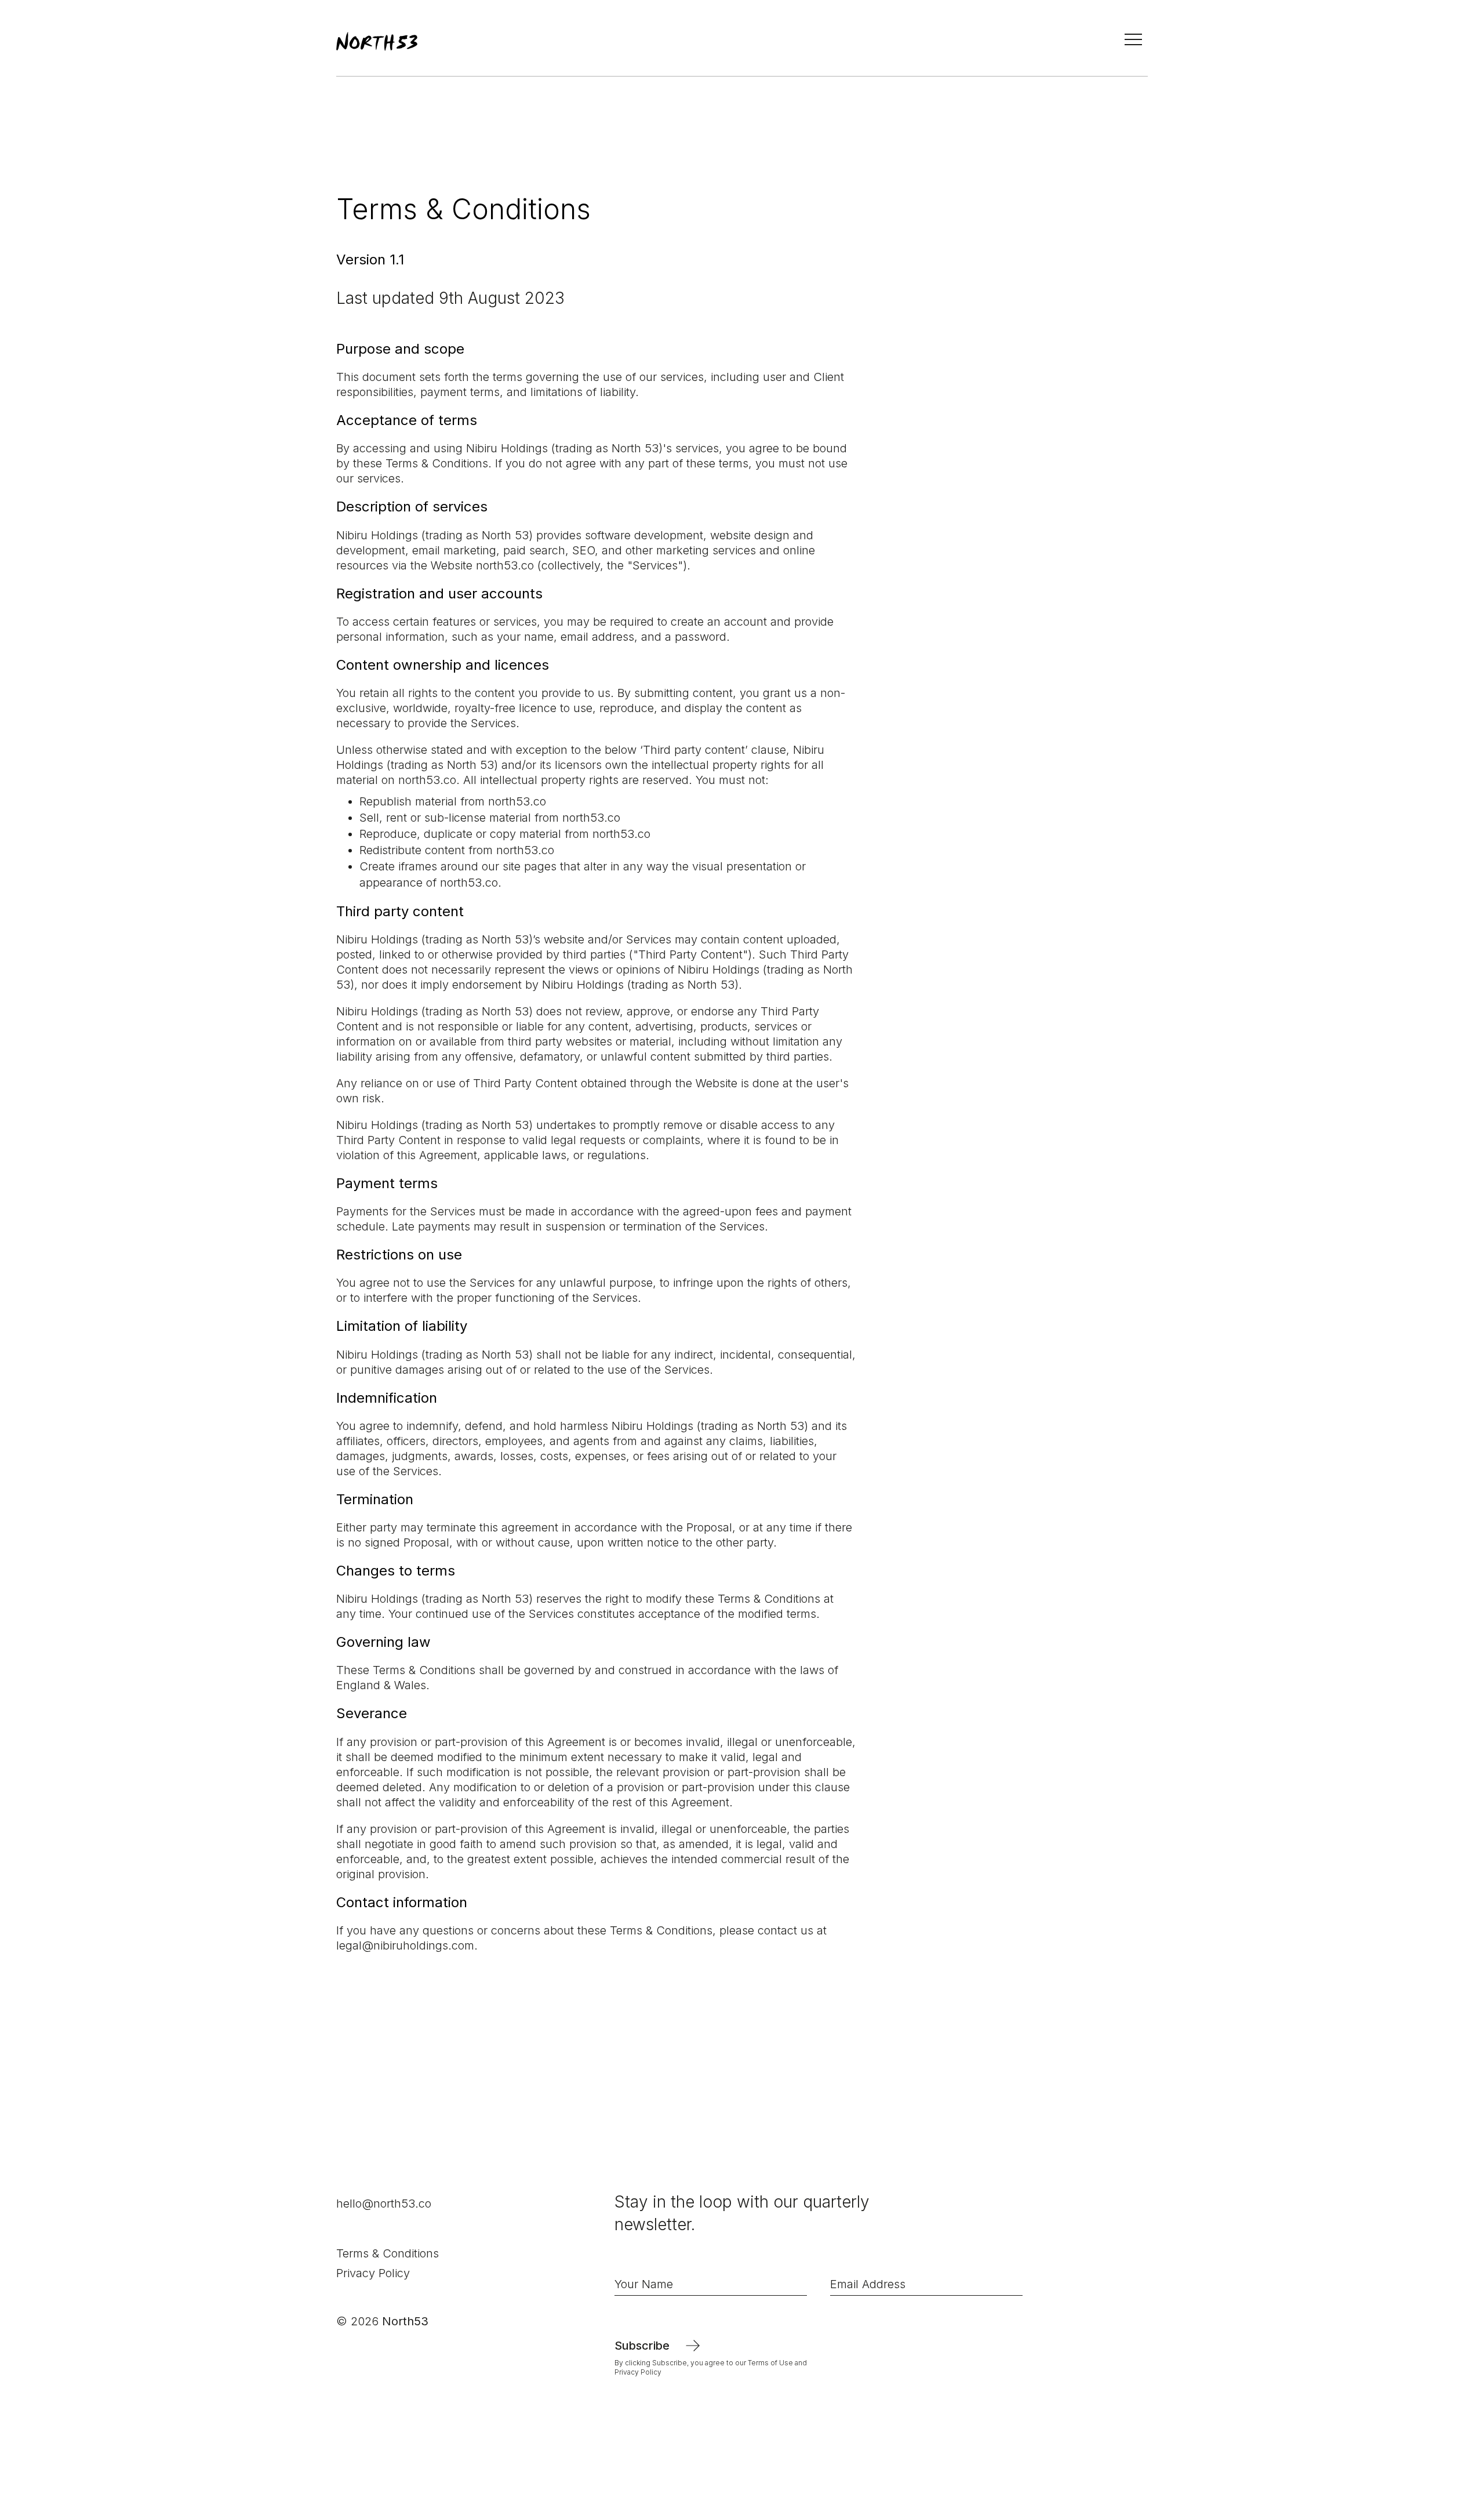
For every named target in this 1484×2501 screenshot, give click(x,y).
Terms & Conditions (388, 2253)
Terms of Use (771, 2363)
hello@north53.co (384, 2204)
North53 (405, 2321)
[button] (1129, 41)
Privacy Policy (373, 2273)
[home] (377, 41)
